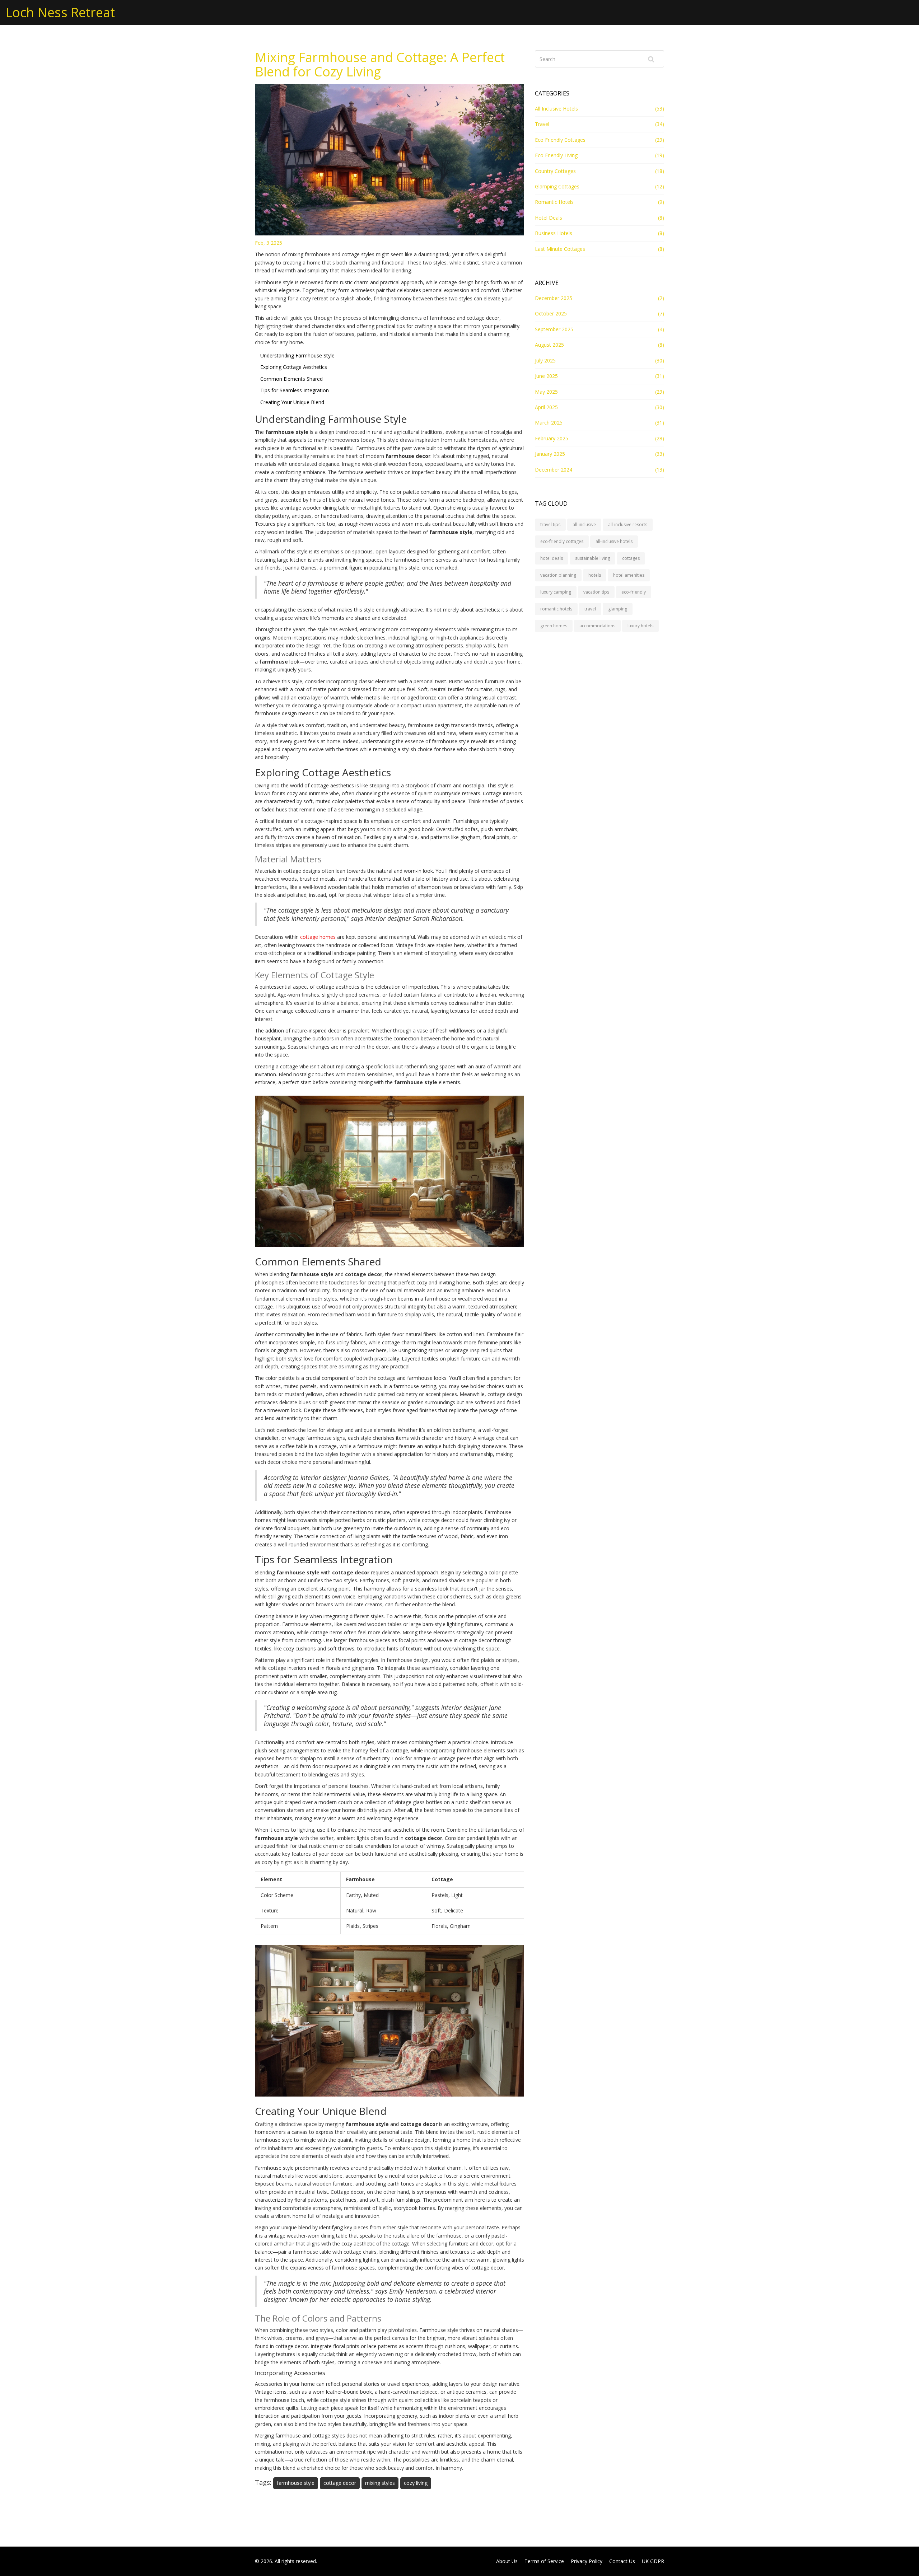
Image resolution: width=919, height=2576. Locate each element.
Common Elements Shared (291, 379)
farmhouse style (296, 2483)
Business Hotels (554, 233)
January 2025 (550, 454)
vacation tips (596, 592)
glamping (618, 609)
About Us (507, 2561)
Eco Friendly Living (556, 155)
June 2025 (546, 376)
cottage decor (340, 2483)
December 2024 (554, 470)
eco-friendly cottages (562, 541)
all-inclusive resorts (628, 524)
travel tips (550, 524)
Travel (542, 124)
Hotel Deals (549, 218)
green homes (554, 626)
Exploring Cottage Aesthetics (294, 367)
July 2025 (545, 360)
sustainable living (593, 558)
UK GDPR (653, 2561)
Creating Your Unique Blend (292, 402)
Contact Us (622, 2561)
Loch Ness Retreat (60, 12)
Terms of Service (544, 2561)
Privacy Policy (587, 2561)
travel (590, 609)
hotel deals (552, 558)
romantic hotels (556, 609)
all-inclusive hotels (614, 541)
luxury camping (556, 592)
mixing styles (380, 2483)
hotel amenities (629, 575)
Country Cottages (555, 171)
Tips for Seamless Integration (295, 390)
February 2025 (552, 438)
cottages (631, 558)
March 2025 (549, 423)
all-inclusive (584, 524)
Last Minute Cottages (560, 249)
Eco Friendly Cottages (560, 140)
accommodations (597, 626)
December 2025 (554, 298)
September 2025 (554, 329)
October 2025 (551, 313)
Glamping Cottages (557, 186)
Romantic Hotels (554, 202)
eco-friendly (634, 592)
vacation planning (558, 575)
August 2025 (549, 345)
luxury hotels (640, 626)
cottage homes (318, 937)
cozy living (416, 2483)
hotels (595, 575)
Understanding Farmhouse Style (297, 355)
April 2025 (546, 407)
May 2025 (546, 392)
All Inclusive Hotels (556, 109)
